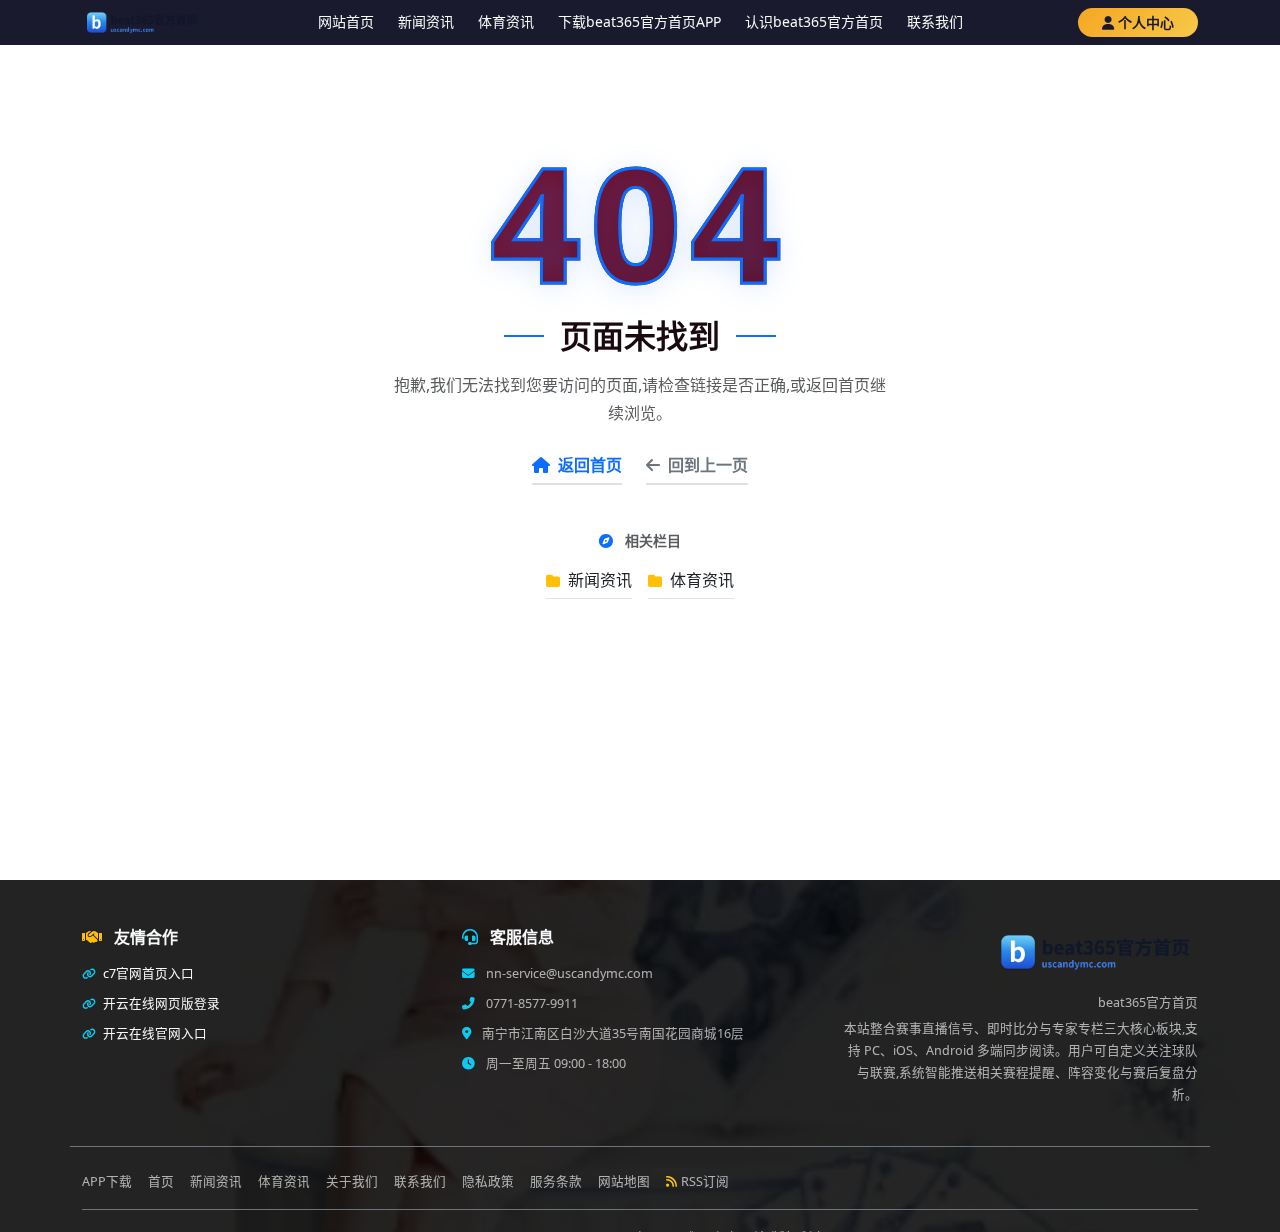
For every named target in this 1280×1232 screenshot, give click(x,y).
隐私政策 (488, 1181)
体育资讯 (506, 21)
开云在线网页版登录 (160, 1003)
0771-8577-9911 (530, 1003)
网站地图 (624, 1181)
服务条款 (556, 1181)
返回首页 (590, 465)
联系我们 (935, 21)
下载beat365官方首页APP (639, 21)
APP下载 (107, 1181)
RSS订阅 (705, 1181)
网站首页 (346, 21)
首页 (161, 1181)
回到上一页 (708, 465)
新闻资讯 (426, 21)
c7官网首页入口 (147, 973)
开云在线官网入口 (153, 1033)
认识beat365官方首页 (814, 21)
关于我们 (352, 1181)
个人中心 (1146, 22)
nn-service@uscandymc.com (568, 973)
